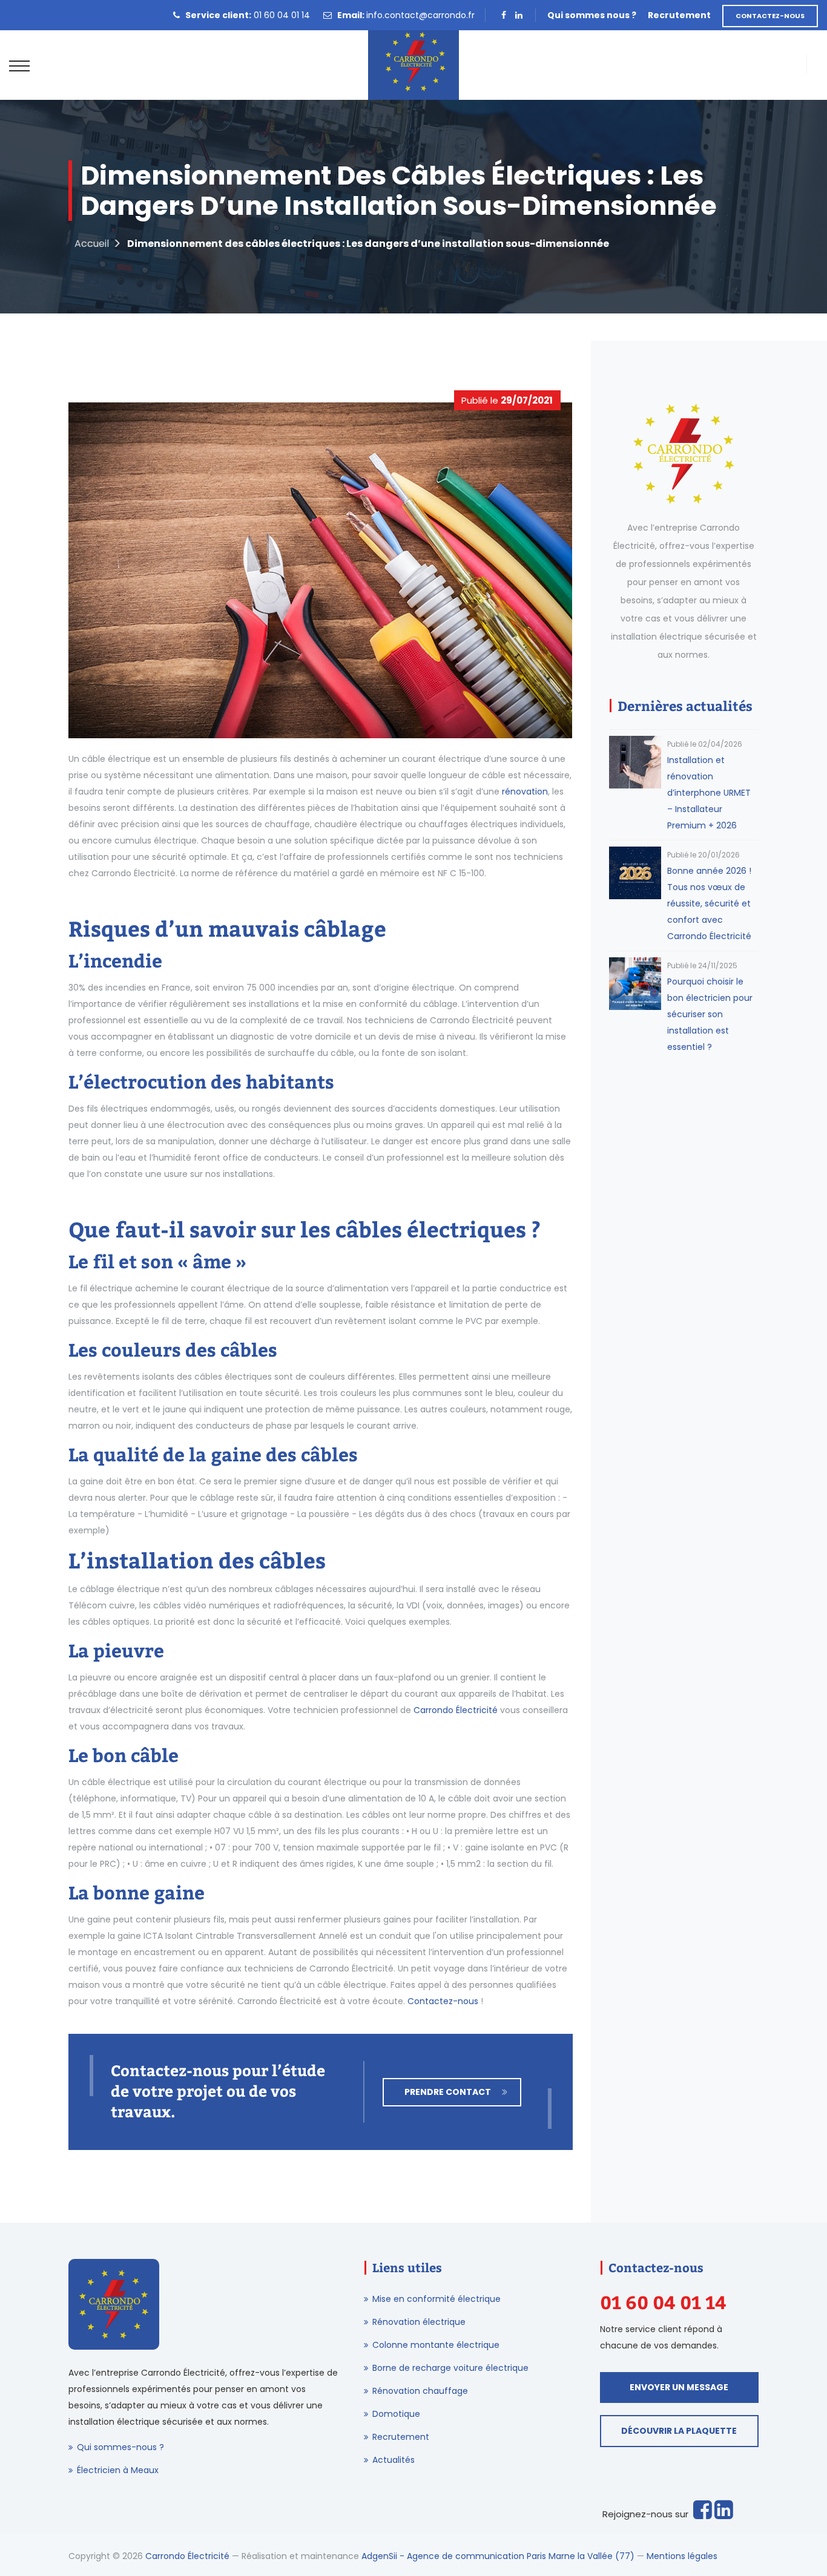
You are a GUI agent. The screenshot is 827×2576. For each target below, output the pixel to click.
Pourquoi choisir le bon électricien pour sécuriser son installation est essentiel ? (710, 1014)
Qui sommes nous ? (592, 15)
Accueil (92, 244)
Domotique (396, 2414)
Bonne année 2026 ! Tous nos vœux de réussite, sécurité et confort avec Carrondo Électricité (709, 903)
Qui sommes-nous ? (120, 2447)
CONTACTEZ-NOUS (770, 16)
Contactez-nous (443, 2001)
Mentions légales (682, 2556)
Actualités (394, 2460)
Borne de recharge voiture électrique (450, 2368)
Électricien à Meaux (118, 2470)
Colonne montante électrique (436, 2345)
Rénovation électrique (419, 2322)
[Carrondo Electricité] (413, 65)
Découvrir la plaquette (679, 2431)
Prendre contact (448, 2092)
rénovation (525, 791)
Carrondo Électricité (456, 1710)
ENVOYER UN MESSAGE (679, 2387)
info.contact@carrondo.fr (420, 15)
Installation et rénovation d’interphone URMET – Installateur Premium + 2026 (709, 793)
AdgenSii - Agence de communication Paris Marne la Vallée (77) (498, 2556)
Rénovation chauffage (420, 2391)
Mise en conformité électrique (437, 2299)
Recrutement (679, 15)
